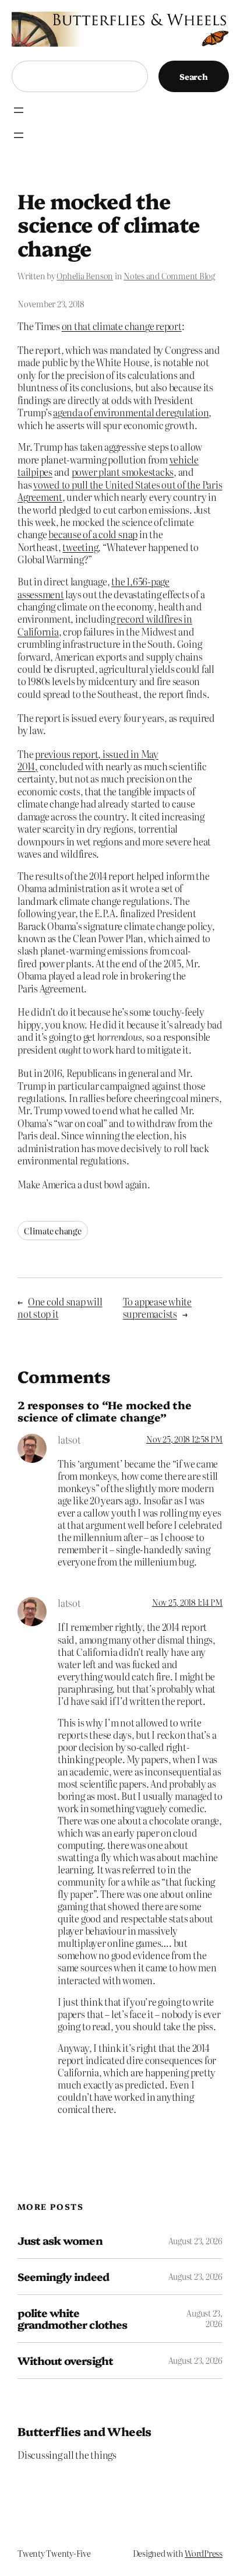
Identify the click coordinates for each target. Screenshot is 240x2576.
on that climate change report (122, 326)
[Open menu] (19, 110)
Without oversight (65, 2361)
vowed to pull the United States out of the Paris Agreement (120, 491)
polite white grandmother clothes (72, 2319)
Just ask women (60, 2240)
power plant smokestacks (123, 472)
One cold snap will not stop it (60, 1308)
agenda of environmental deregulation (131, 412)
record (130, 619)
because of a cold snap (93, 534)
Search (194, 76)
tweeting (80, 547)
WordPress (204, 2553)
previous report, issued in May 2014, (88, 760)
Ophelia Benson (85, 276)
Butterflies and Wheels (84, 2431)
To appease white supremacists (157, 1308)
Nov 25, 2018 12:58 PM (184, 1439)
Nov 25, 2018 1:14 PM (187, 1602)
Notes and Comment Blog (169, 276)
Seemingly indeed (63, 2277)
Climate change (53, 1231)
